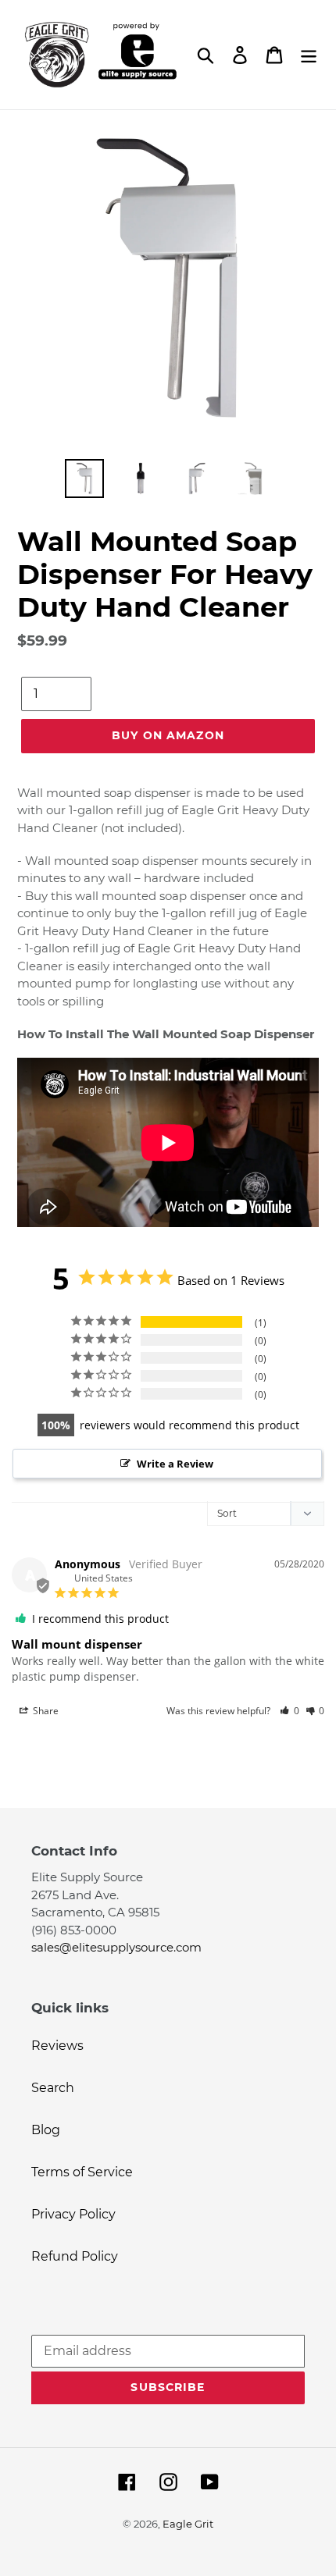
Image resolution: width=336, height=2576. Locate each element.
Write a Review (175, 1464)
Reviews (57, 2046)
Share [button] (45, 1711)
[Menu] (309, 55)
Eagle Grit (188, 2524)
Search (53, 2088)
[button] (290, 1711)
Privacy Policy (73, 2214)
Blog (46, 2130)
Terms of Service (82, 2172)
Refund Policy (75, 2256)
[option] (84, 479)
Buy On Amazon (168, 735)
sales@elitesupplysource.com (116, 1947)
